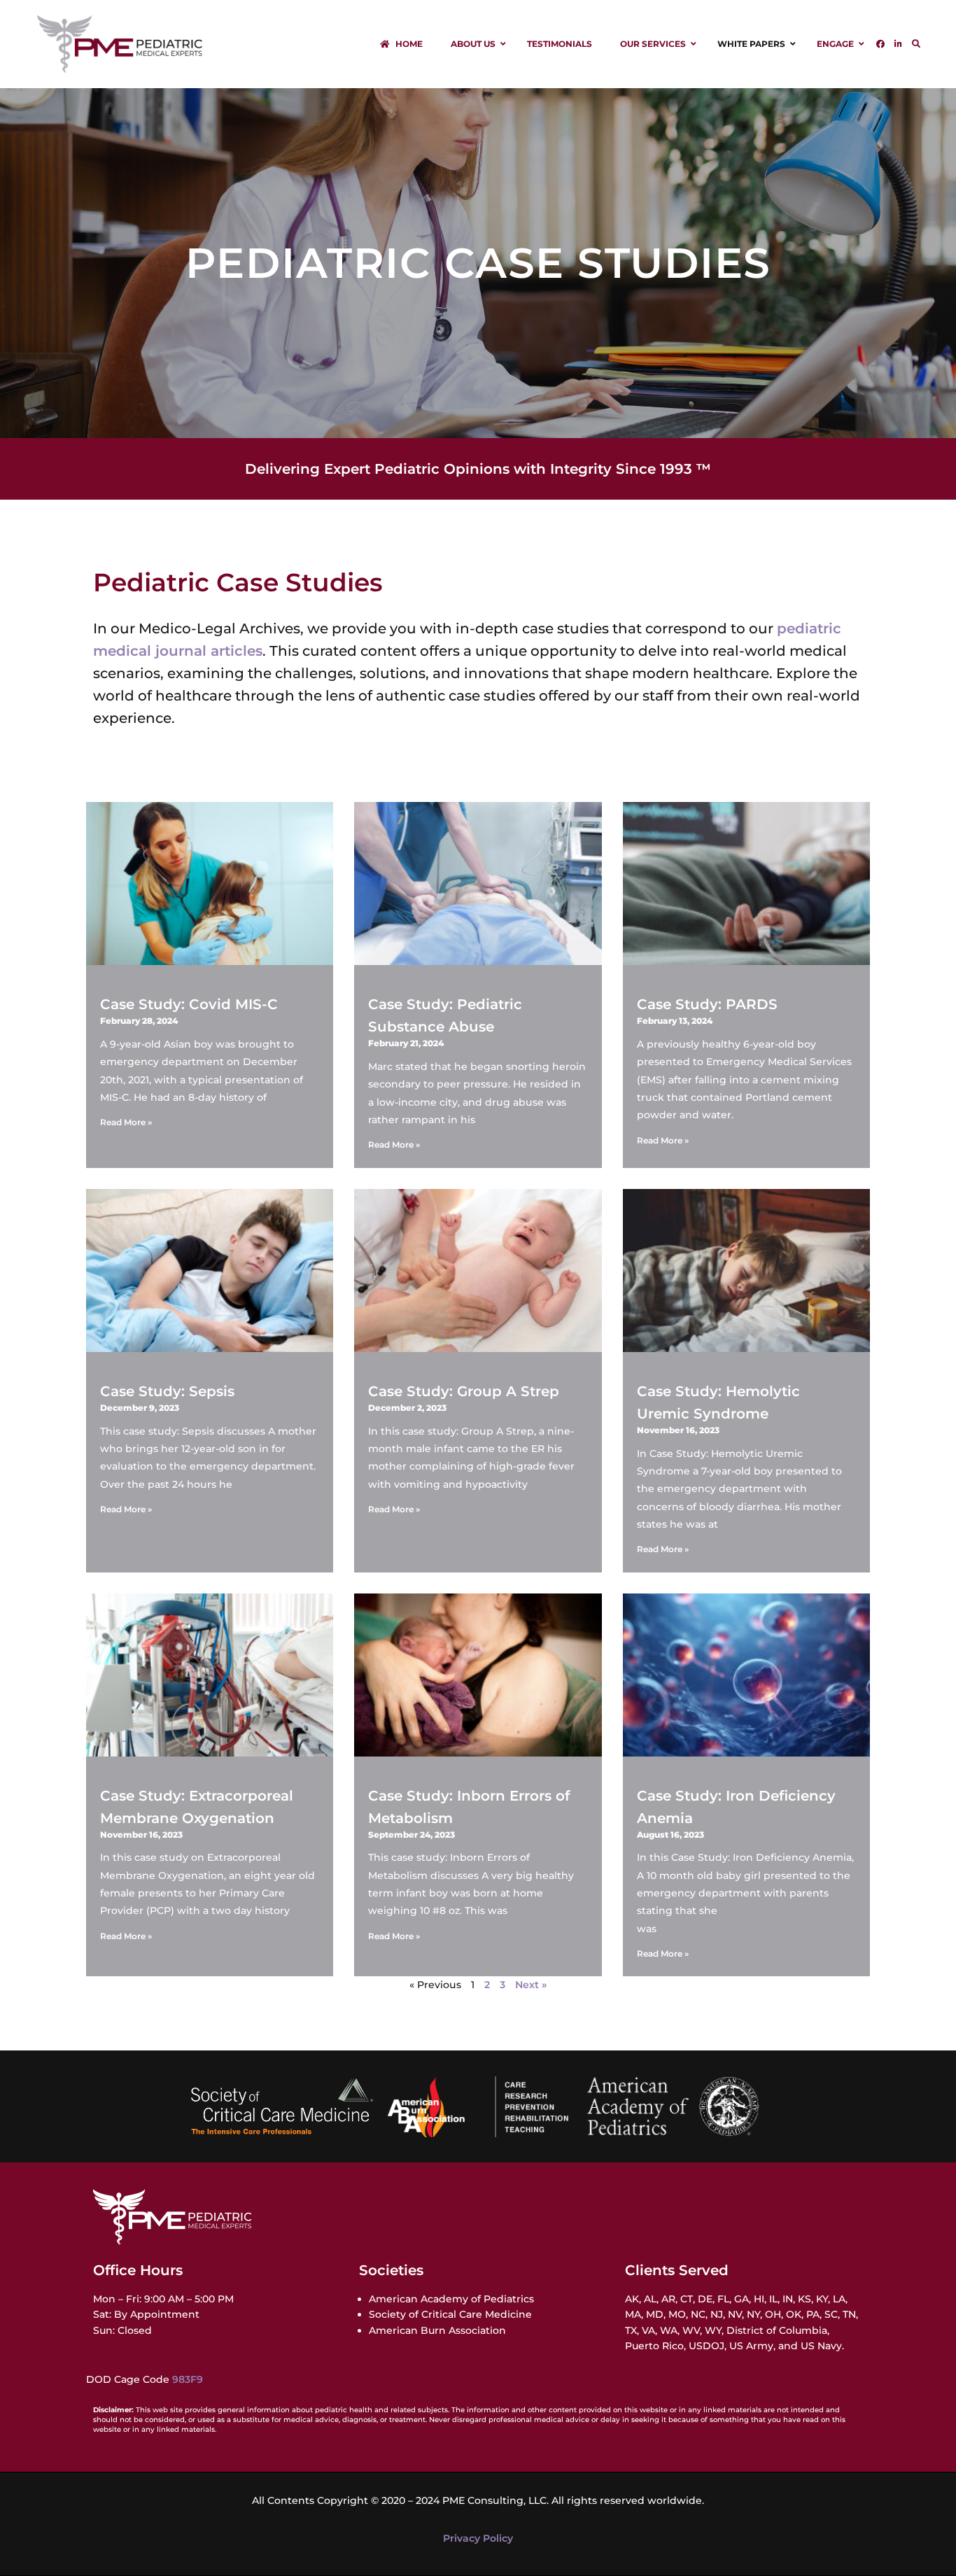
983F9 (188, 2379)
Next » (531, 1985)
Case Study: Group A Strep (464, 1391)
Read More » (126, 1122)
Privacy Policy (478, 2538)
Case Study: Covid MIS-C (189, 1004)
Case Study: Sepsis (167, 1391)
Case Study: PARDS (707, 1004)
